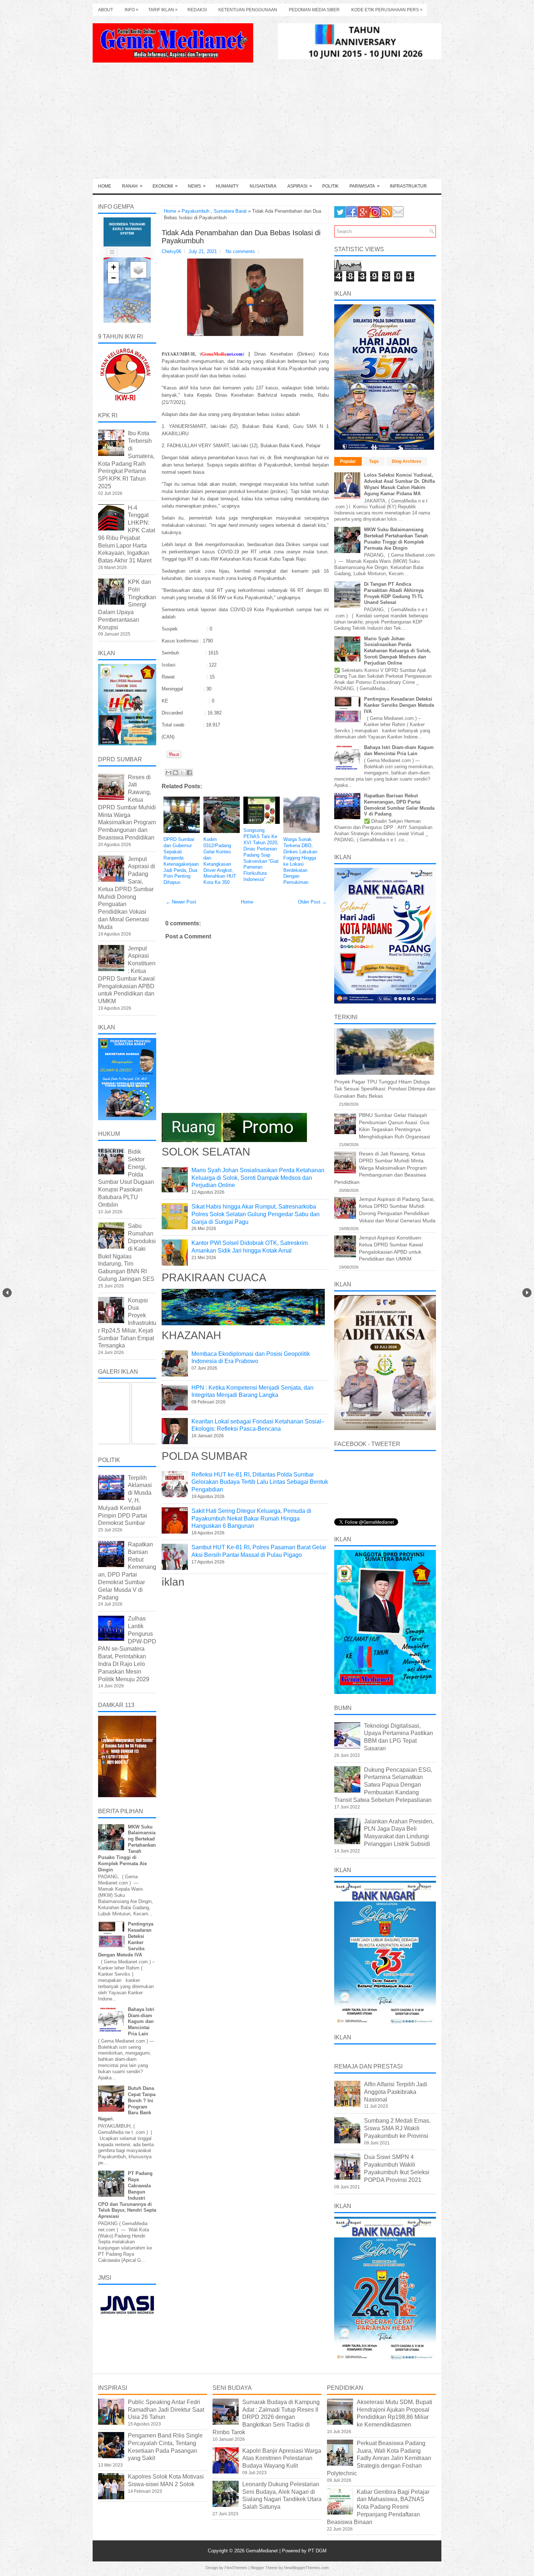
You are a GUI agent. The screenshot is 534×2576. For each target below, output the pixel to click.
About (106, 10)
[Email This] (169, 773)
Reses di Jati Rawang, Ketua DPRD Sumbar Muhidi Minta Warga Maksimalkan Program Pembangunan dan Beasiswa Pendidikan (127, 807)
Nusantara (263, 186)
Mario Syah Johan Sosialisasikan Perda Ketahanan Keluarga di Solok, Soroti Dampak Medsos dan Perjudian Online (258, 1178)
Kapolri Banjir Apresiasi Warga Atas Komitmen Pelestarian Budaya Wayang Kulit (282, 2458)
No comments (240, 251)
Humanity (227, 186)
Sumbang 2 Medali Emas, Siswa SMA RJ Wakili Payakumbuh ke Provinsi (397, 2128)
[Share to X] (182, 773)
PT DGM (317, 2551)
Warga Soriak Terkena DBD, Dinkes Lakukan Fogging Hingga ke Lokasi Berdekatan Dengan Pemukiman (300, 861)
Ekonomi (165, 186)
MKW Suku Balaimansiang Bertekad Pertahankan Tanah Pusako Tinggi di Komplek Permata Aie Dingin (396, 539)
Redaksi (197, 10)
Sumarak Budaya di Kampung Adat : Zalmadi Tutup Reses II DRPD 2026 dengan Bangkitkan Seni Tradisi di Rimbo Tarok (266, 2417)
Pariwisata (365, 186)
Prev (7, 1293)
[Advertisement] (267, 124)
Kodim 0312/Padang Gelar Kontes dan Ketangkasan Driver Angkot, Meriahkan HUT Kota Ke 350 (220, 861)
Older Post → (312, 902)
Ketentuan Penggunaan (248, 10)
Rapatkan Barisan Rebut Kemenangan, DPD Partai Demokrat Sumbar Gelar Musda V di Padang (399, 805)
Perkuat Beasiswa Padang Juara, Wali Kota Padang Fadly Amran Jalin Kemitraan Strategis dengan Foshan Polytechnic (379, 2458)
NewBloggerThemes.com (306, 2568)
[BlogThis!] (175, 773)
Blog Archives (407, 461)
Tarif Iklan (163, 10)
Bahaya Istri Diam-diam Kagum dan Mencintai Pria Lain (141, 2022)
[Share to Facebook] (189, 773)
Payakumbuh (195, 211)
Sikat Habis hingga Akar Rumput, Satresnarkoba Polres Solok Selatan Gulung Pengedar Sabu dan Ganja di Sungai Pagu (256, 1214)
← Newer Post (181, 902)
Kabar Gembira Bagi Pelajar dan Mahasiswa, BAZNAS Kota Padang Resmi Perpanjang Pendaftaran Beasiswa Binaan (378, 2507)
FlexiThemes (236, 2568)
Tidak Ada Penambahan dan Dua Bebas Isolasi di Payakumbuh (241, 237)
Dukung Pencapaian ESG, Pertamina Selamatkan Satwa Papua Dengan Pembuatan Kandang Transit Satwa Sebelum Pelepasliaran (383, 1785)
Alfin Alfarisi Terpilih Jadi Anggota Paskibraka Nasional (396, 2092)
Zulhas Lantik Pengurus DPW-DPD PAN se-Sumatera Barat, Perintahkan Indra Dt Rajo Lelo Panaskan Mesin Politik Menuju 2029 (127, 1649)
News (197, 186)
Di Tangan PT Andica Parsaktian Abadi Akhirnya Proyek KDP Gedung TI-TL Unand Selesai (394, 593)
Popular (348, 461)
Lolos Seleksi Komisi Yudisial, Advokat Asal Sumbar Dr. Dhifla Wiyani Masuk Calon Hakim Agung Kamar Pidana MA (399, 484)
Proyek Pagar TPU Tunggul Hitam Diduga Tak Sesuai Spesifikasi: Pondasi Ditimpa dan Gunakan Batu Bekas (385, 1089)
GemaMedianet (263, 2551)
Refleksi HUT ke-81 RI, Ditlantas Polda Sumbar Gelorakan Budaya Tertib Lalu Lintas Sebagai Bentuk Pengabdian (260, 1482)
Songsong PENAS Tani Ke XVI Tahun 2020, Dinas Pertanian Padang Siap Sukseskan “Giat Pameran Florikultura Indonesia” (261, 855)
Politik (330, 186)
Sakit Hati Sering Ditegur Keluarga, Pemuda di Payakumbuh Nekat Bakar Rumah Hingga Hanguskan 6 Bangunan (251, 1519)
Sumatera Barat (230, 211)
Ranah (132, 186)
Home (105, 186)
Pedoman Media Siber (314, 10)
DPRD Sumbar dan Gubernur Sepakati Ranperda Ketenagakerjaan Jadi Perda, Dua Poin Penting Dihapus (181, 861)
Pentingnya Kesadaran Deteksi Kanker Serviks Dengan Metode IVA (399, 705)
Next (527, 1293)
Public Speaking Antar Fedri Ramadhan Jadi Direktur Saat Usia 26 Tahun (166, 2410)
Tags (374, 461)
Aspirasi (300, 186)
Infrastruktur (408, 186)
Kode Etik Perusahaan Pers (387, 10)
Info (132, 10)
